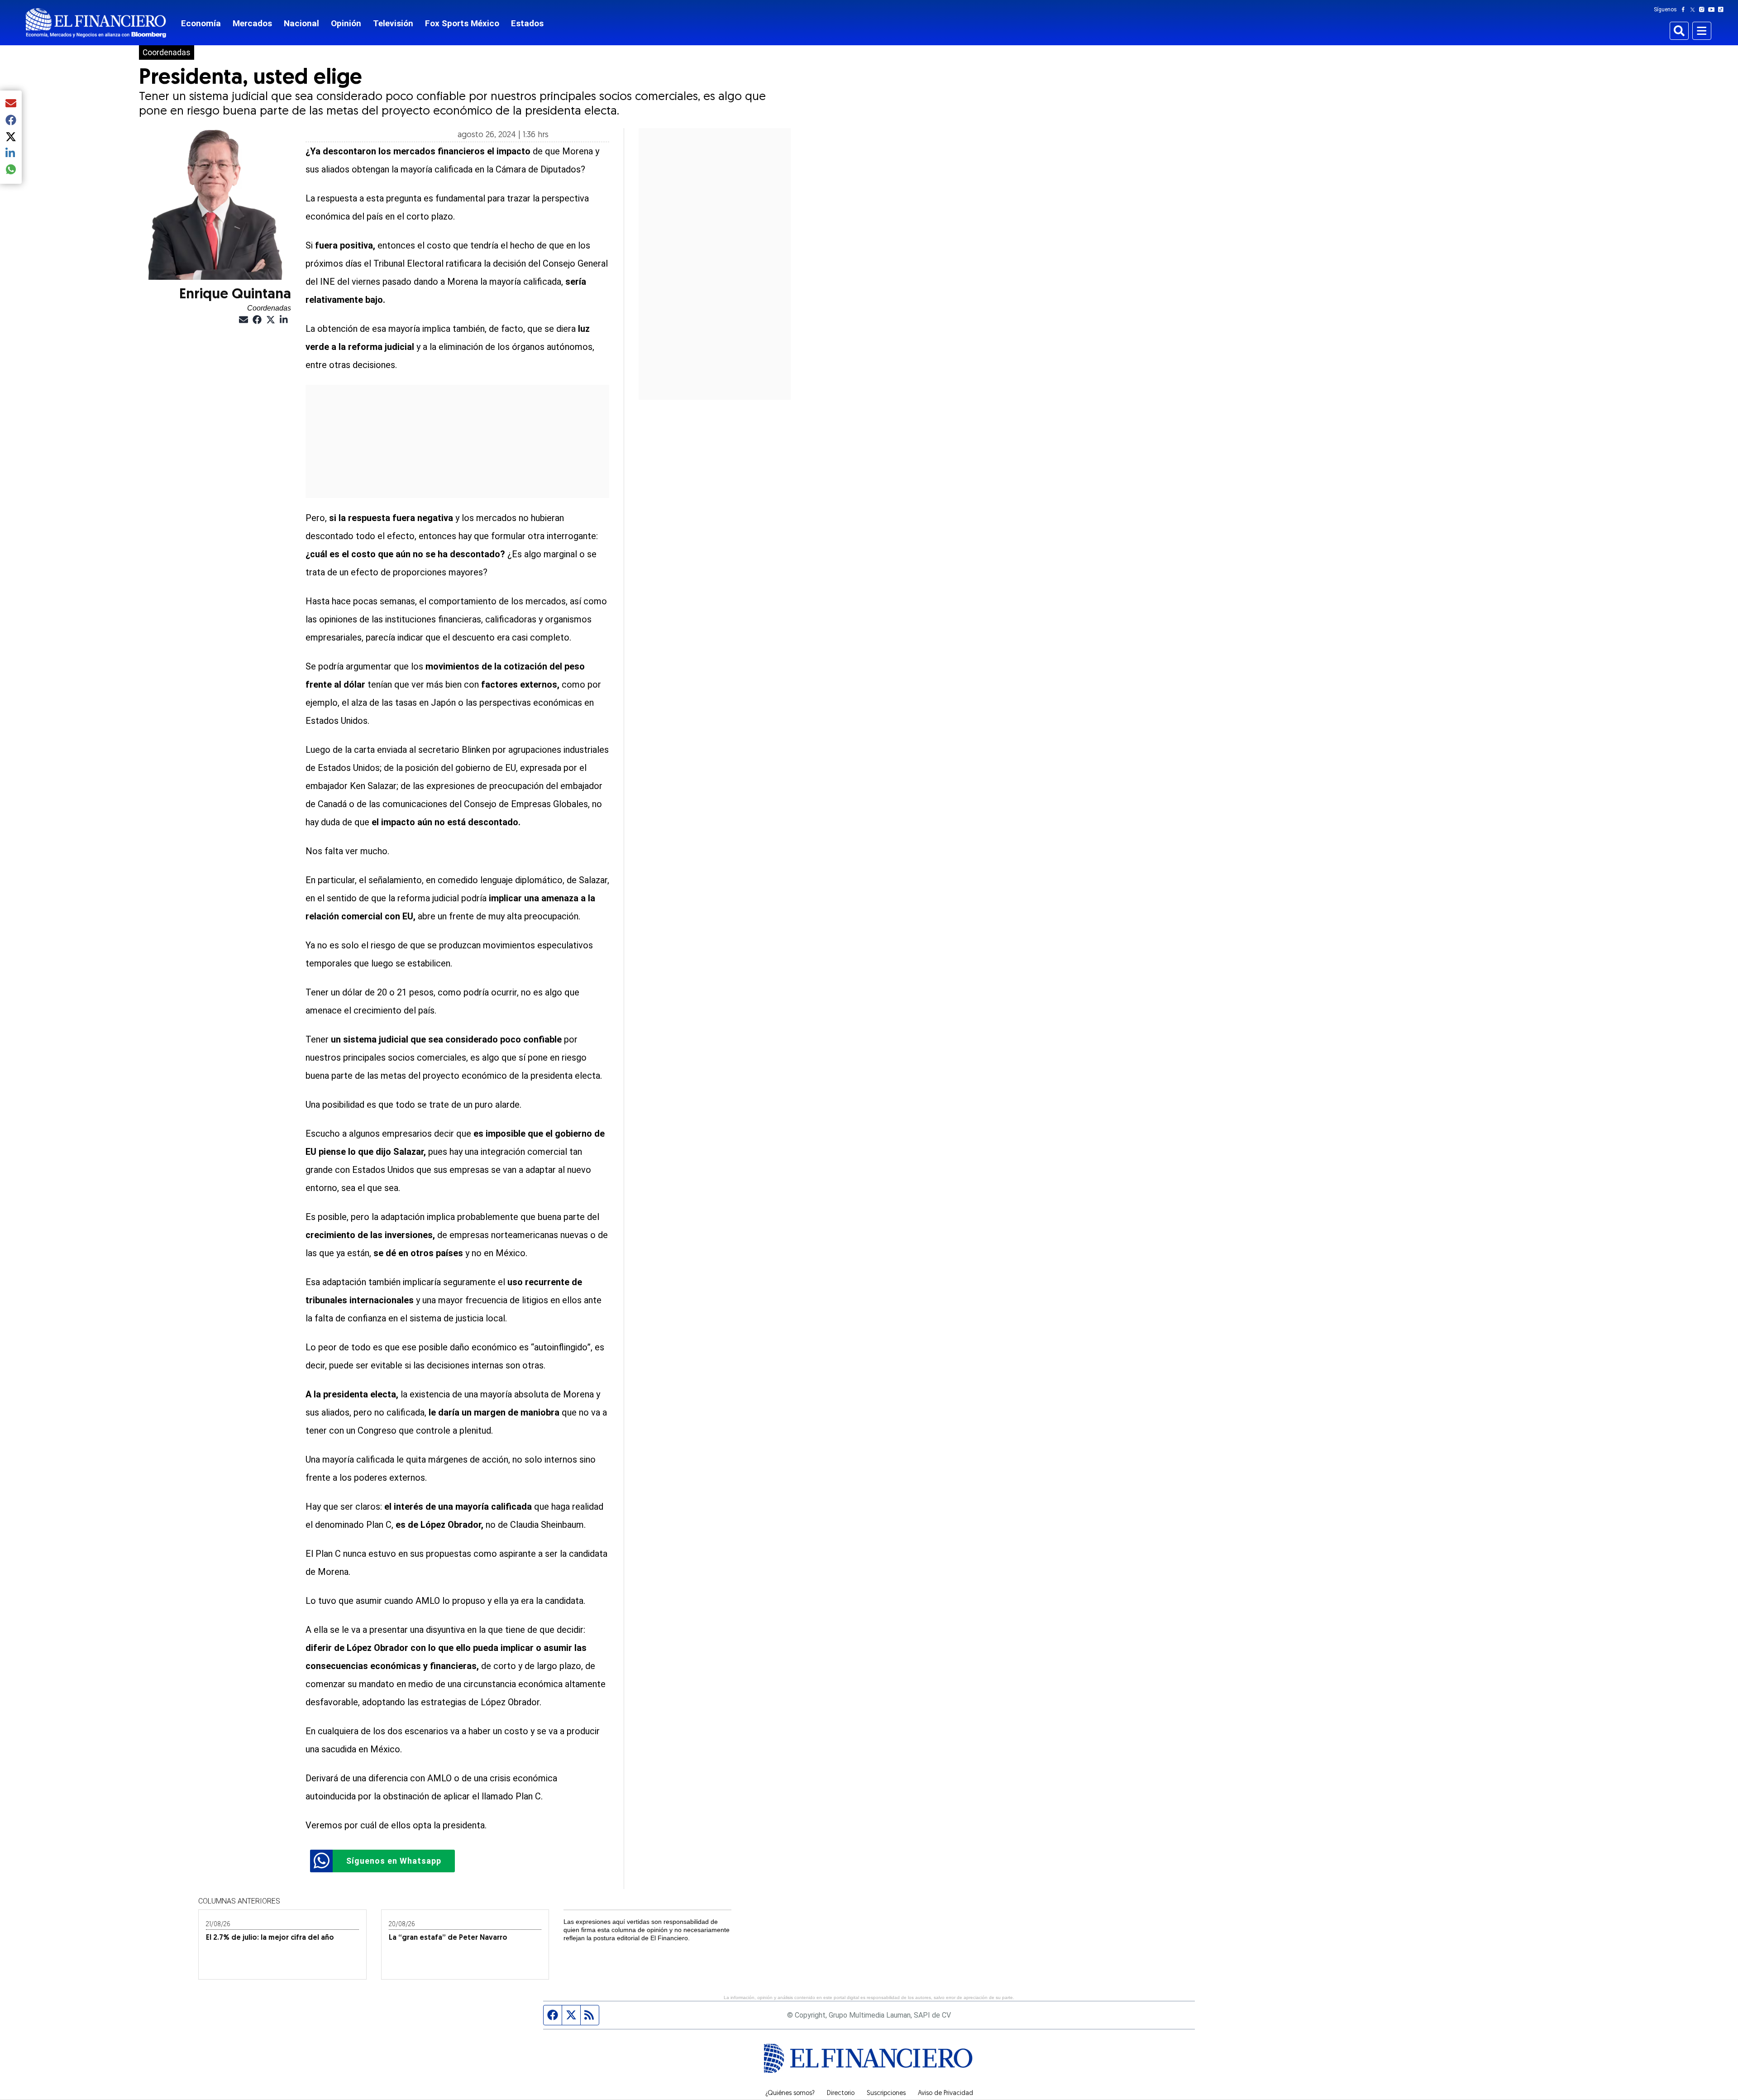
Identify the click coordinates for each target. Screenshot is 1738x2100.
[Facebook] (1685, 10)
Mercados (252, 23)
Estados (527, 23)
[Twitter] (1694, 10)
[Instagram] (1704, 10)
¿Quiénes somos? (790, 2094)
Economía (201, 23)
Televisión (393, 23)
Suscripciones (886, 2094)
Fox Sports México (462, 23)
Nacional (301, 23)
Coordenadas (167, 53)
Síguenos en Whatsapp (394, 1861)
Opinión (346, 23)
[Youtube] (1713, 10)
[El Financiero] (96, 23)
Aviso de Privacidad (945, 2094)
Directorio (841, 2094)
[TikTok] (1723, 10)
